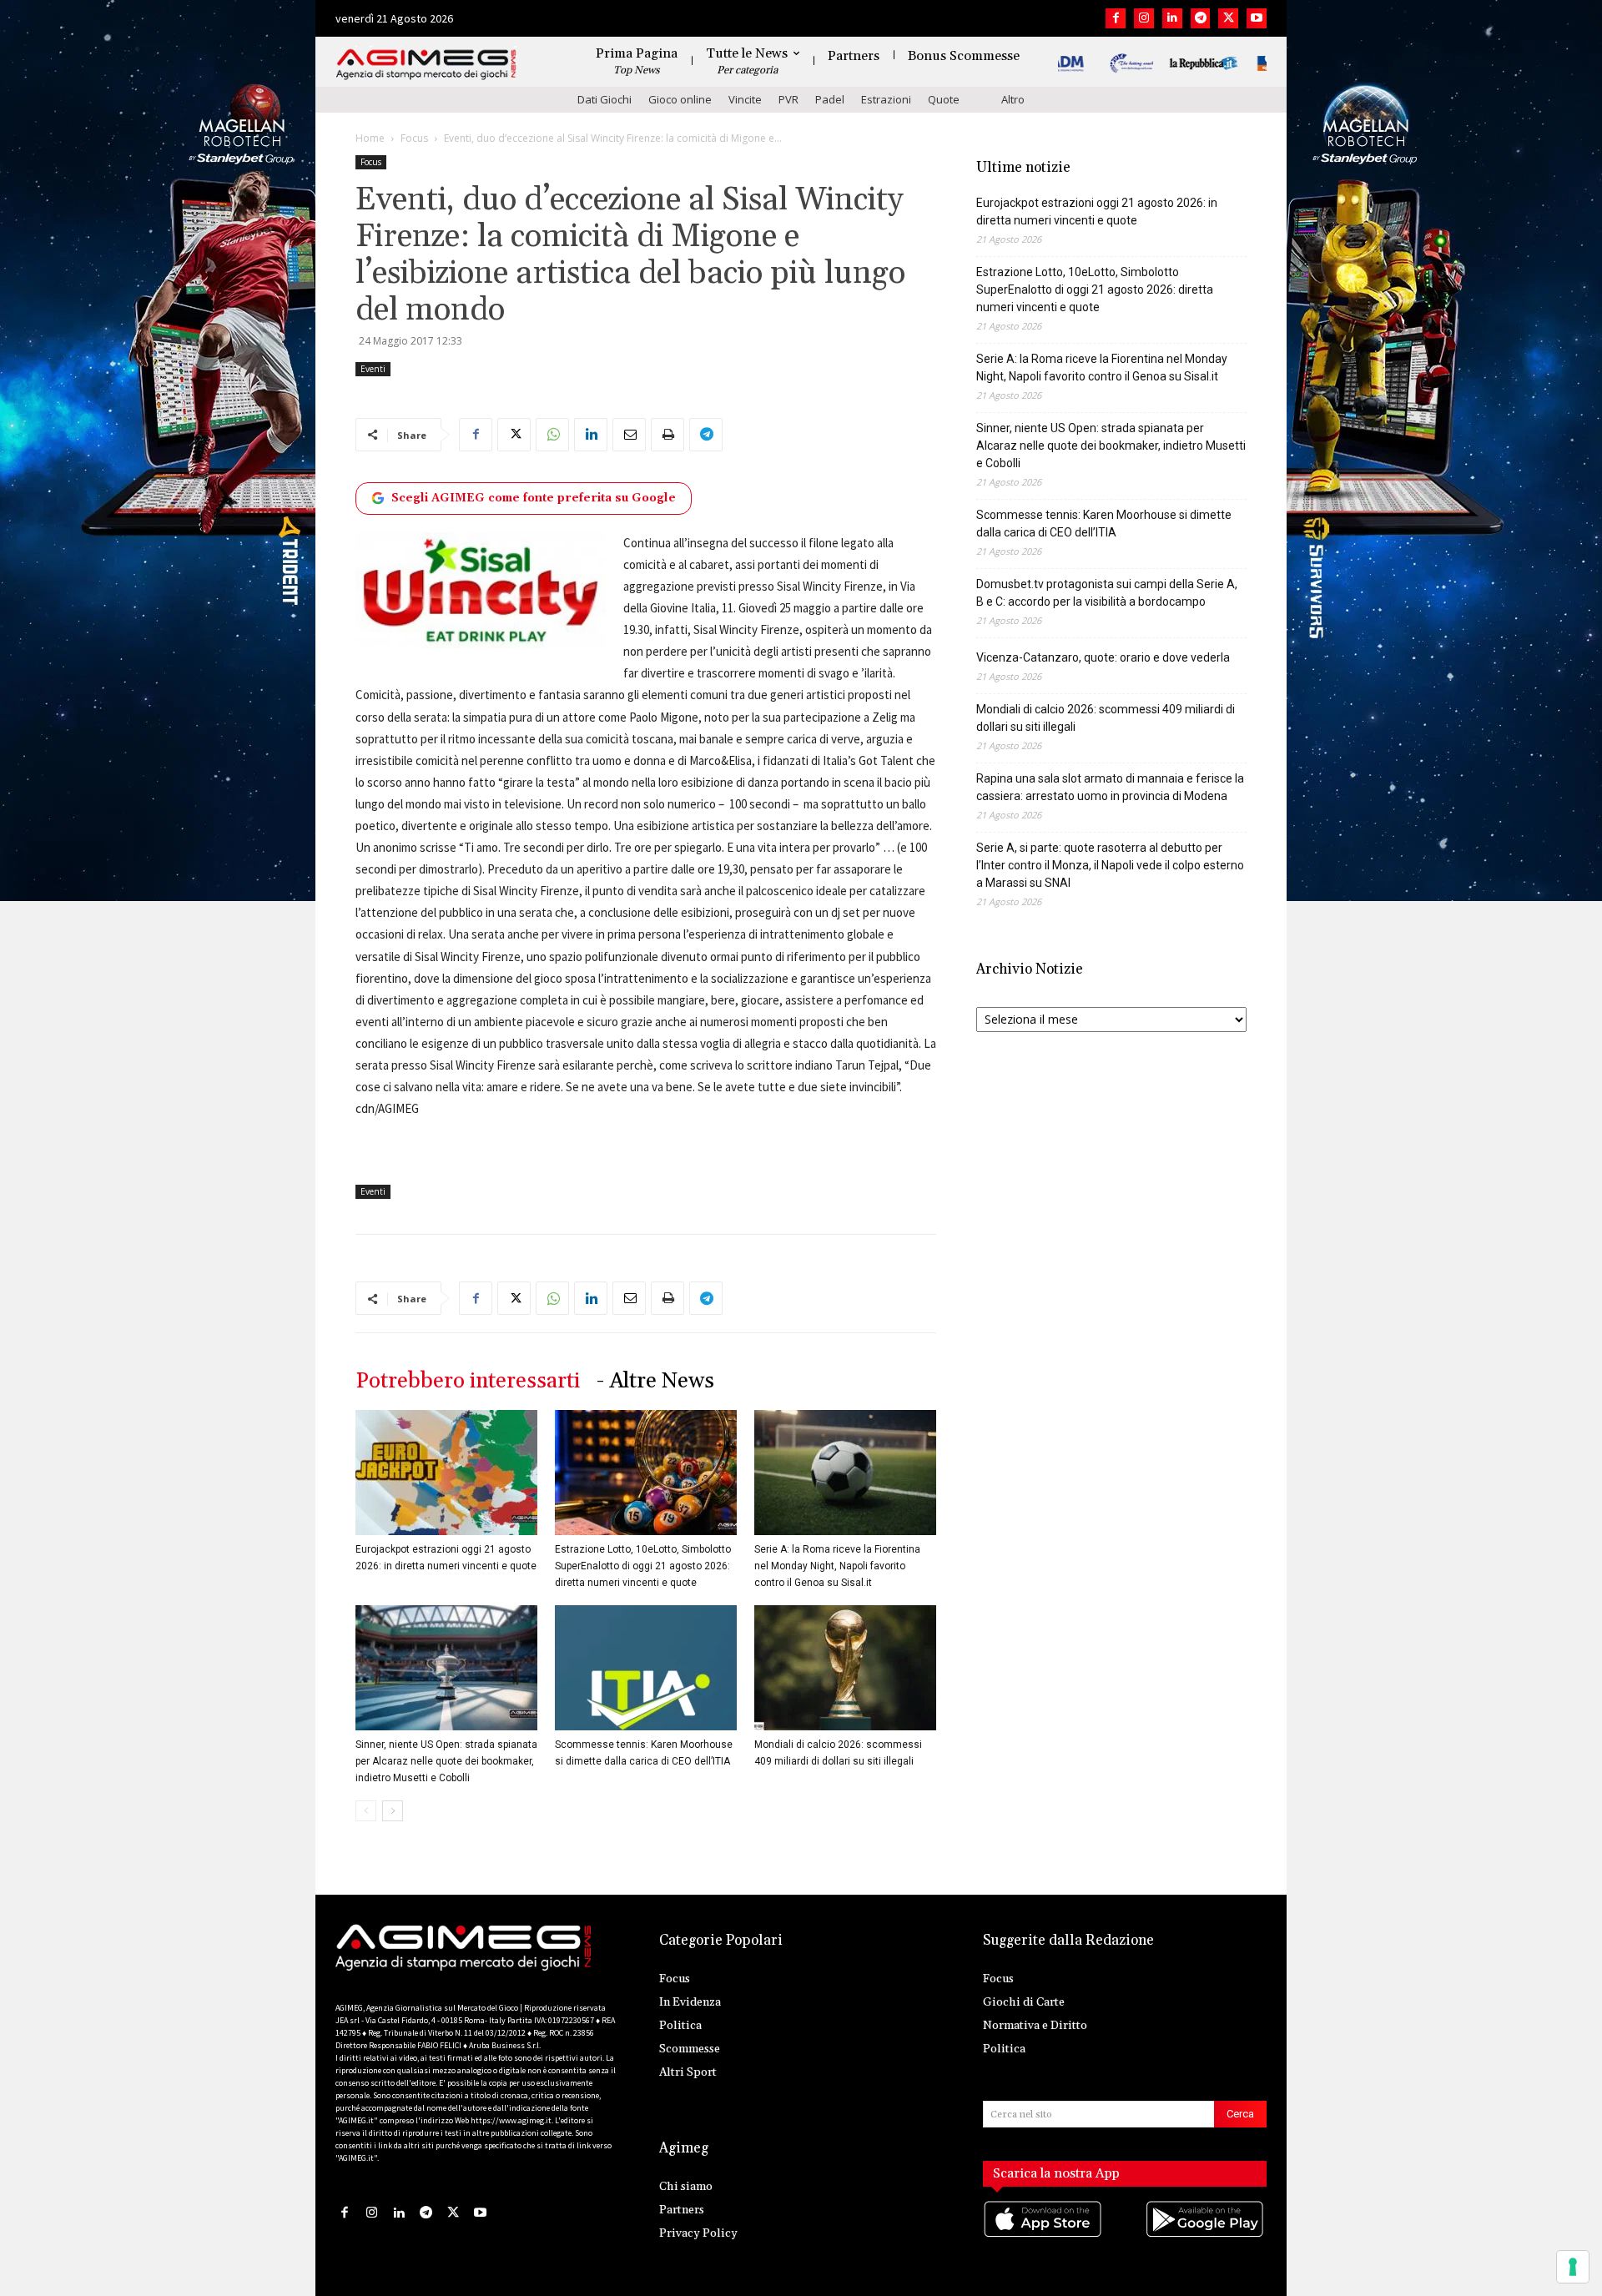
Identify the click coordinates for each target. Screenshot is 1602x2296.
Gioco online (680, 99)
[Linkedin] (1172, 18)
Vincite (745, 99)
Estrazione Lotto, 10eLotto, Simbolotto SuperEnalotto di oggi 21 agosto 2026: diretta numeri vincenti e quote (643, 1566)
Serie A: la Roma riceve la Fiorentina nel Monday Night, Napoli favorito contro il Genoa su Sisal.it (837, 1566)
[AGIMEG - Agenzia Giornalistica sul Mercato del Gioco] (426, 65)
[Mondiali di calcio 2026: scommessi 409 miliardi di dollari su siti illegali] (845, 1668)
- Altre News (655, 1381)
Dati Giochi (605, 99)
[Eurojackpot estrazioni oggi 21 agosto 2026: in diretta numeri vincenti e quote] (446, 1473)
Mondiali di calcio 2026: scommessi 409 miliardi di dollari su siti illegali (1106, 718)
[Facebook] (1116, 18)
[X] (1228, 18)
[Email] (629, 435)
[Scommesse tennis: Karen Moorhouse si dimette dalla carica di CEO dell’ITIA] (646, 1668)
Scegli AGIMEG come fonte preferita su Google (534, 498)
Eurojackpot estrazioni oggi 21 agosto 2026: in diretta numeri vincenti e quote (1097, 211)
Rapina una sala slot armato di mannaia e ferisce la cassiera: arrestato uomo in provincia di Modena (1110, 787)
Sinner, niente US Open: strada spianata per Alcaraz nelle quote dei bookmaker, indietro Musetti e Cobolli (446, 1761)
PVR (788, 99)
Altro (1013, 99)
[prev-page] (366, 1811)
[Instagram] (1144, 18)
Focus (414, 138)
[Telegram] (1201, 18)
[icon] (1044, 2236)
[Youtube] (1257, 18)
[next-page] (393, 1811)
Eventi (373, 369)
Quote (944, 99)
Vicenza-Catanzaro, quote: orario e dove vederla (1103, 657)
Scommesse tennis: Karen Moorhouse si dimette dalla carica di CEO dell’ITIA (1104, 524)
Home (370, 138)
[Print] (667, 435)
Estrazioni (886, 99)
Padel (830, 99)
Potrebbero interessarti (468, 1381)
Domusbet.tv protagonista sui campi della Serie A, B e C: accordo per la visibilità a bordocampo (1107, 593)
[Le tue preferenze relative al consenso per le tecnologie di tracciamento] (1573, 2267)
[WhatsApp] (552, 435)
